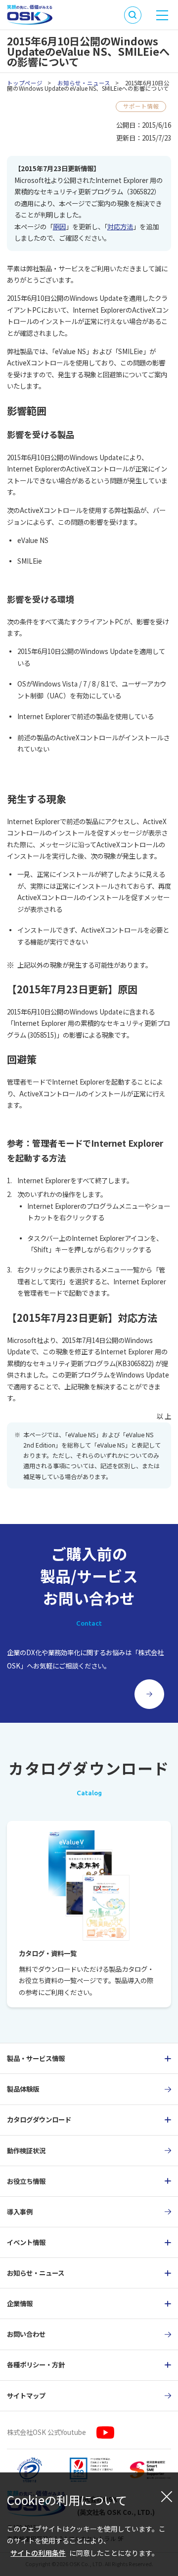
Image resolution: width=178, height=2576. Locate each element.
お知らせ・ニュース (84, 83)
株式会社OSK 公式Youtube (46, 2432)
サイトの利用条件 (38, 2553)
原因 (59, 226)
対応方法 (120, 226)
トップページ (25, 83)
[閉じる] (167, 2496)
